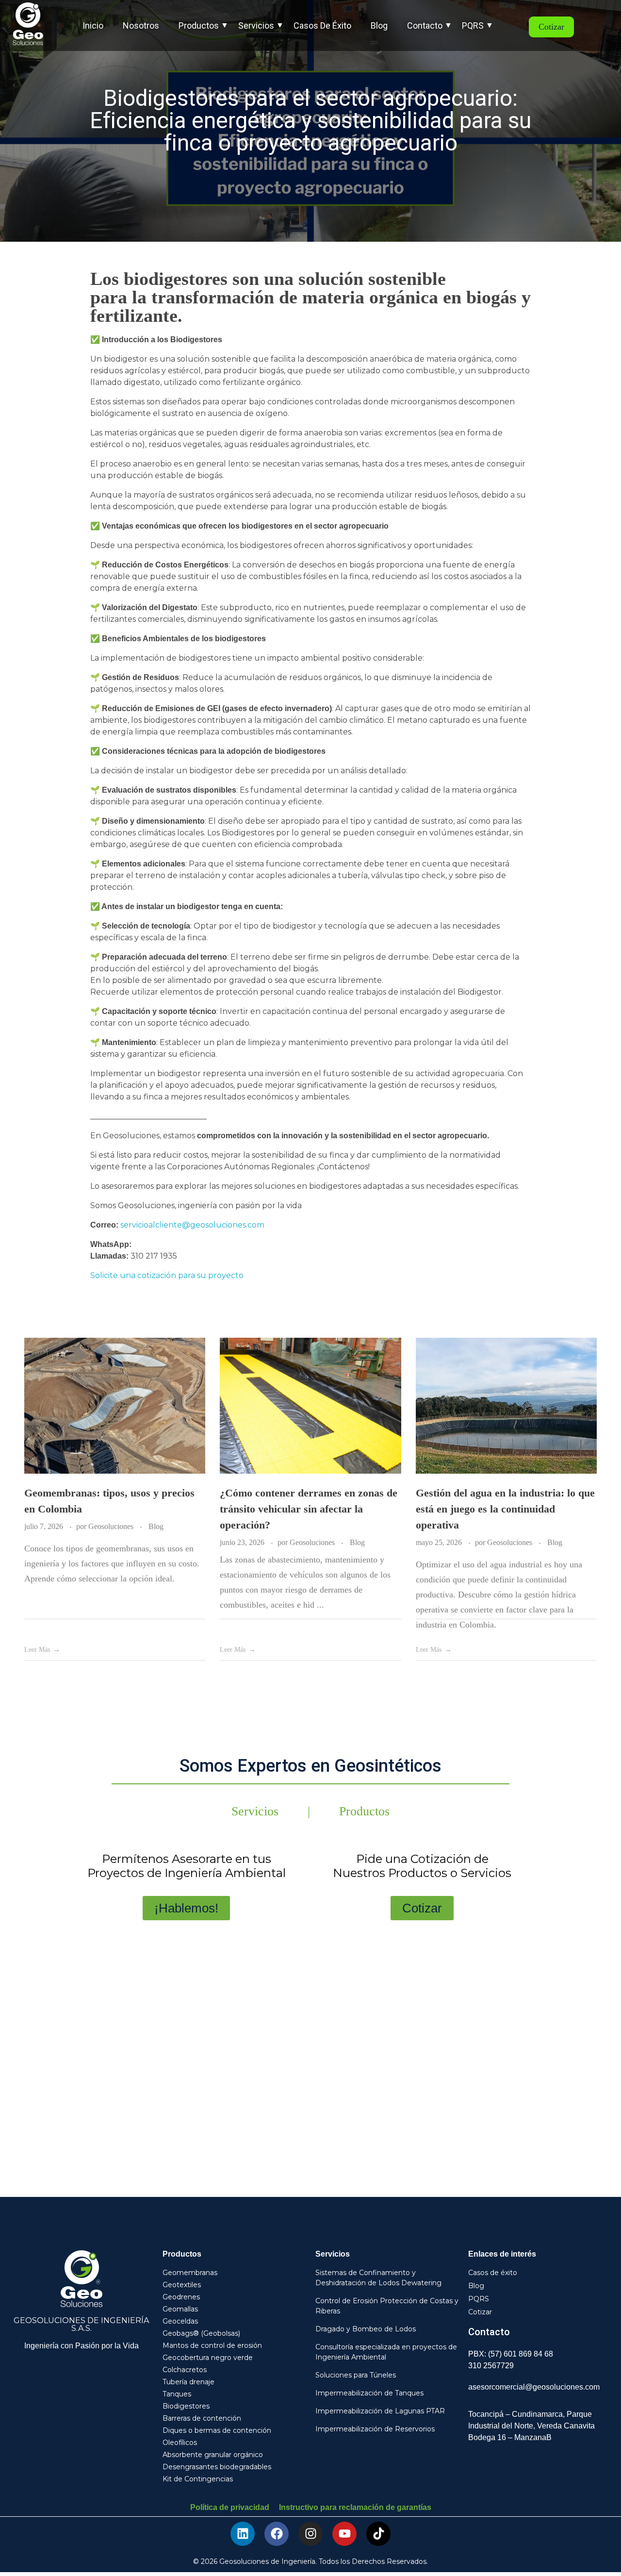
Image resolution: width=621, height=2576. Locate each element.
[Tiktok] (378, 2534)
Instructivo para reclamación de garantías (355, 2507)
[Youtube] (344, 2534)
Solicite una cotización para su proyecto (167, 1275)
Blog (156, 1526)
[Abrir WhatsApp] (597, 2551)
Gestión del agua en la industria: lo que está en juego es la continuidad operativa (505, 1509)
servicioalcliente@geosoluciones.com (192, 1225)
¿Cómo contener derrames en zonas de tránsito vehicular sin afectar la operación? (309, 1509)
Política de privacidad (230, 2507)
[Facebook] (277, 2534)
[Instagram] (310, 2534)
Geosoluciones (112, 1526)
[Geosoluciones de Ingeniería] (33, 24)
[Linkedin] (243, 2534)
